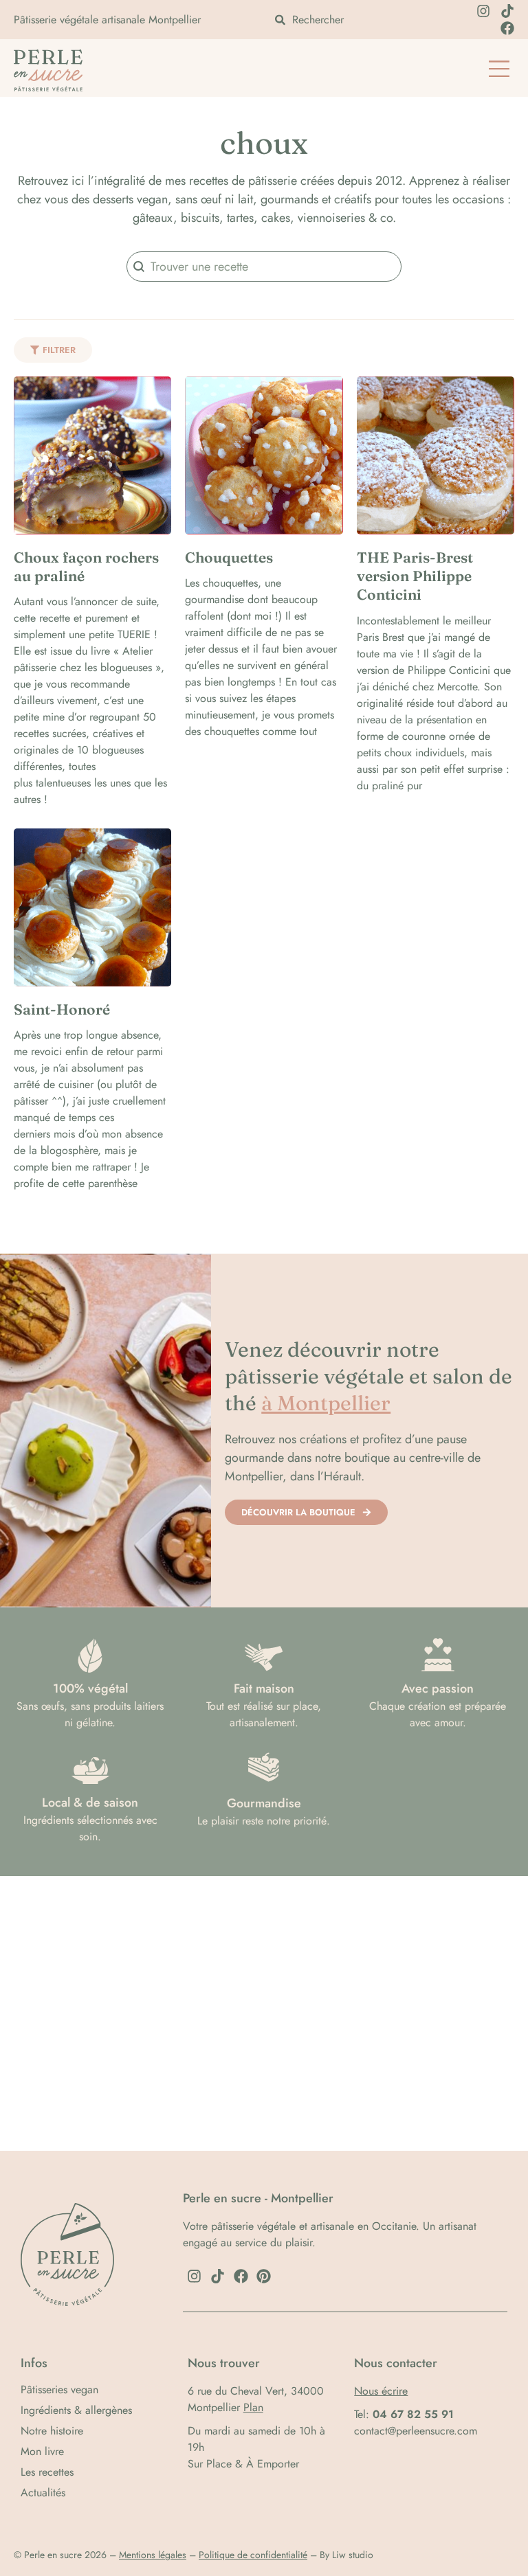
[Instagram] (483, 11)
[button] (499, 70)
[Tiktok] (507, 11)
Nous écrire (381, 2391)
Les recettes (47, 2472)
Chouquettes (229, 557)
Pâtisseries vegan (59, 2390)
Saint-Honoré (62, 1009)
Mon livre (42, 2452)
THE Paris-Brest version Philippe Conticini (415, 576)
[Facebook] (507, 28)
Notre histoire (52, 2431)
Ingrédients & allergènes (76, 2410)
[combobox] (355, 20)
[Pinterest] (264, 2276)
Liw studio (353, 2555)
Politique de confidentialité (253, 2555)
